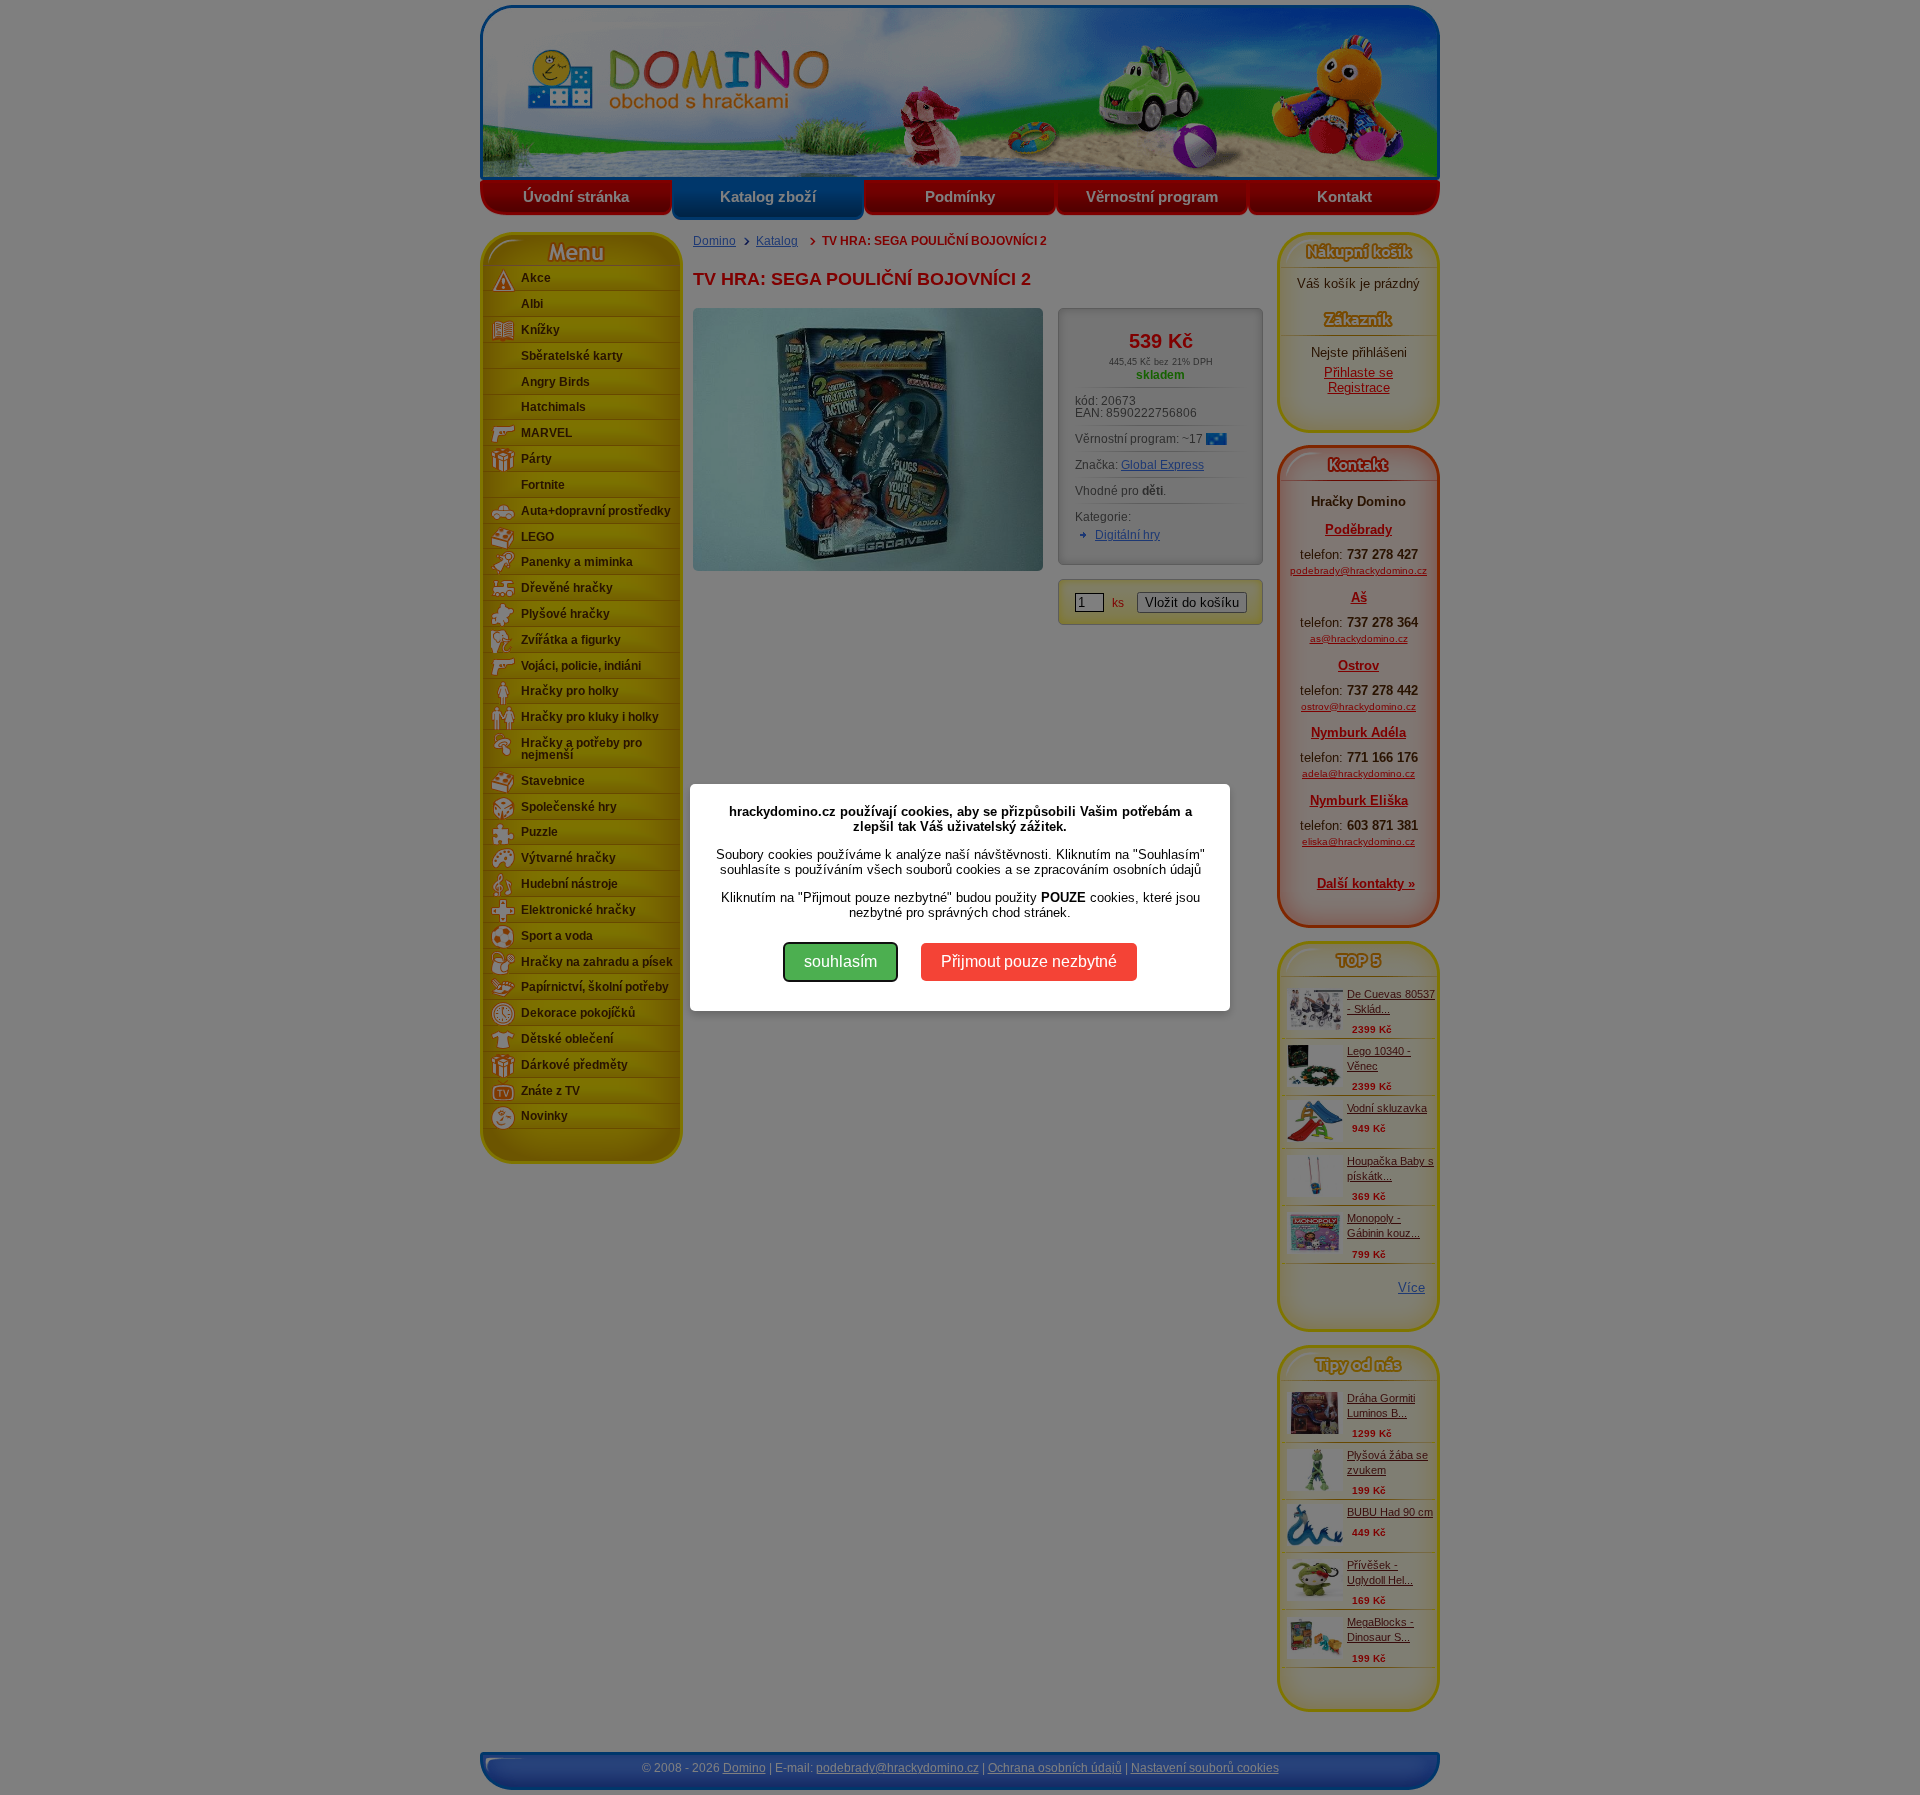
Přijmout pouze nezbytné (1029, 961)
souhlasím (840, 961)
